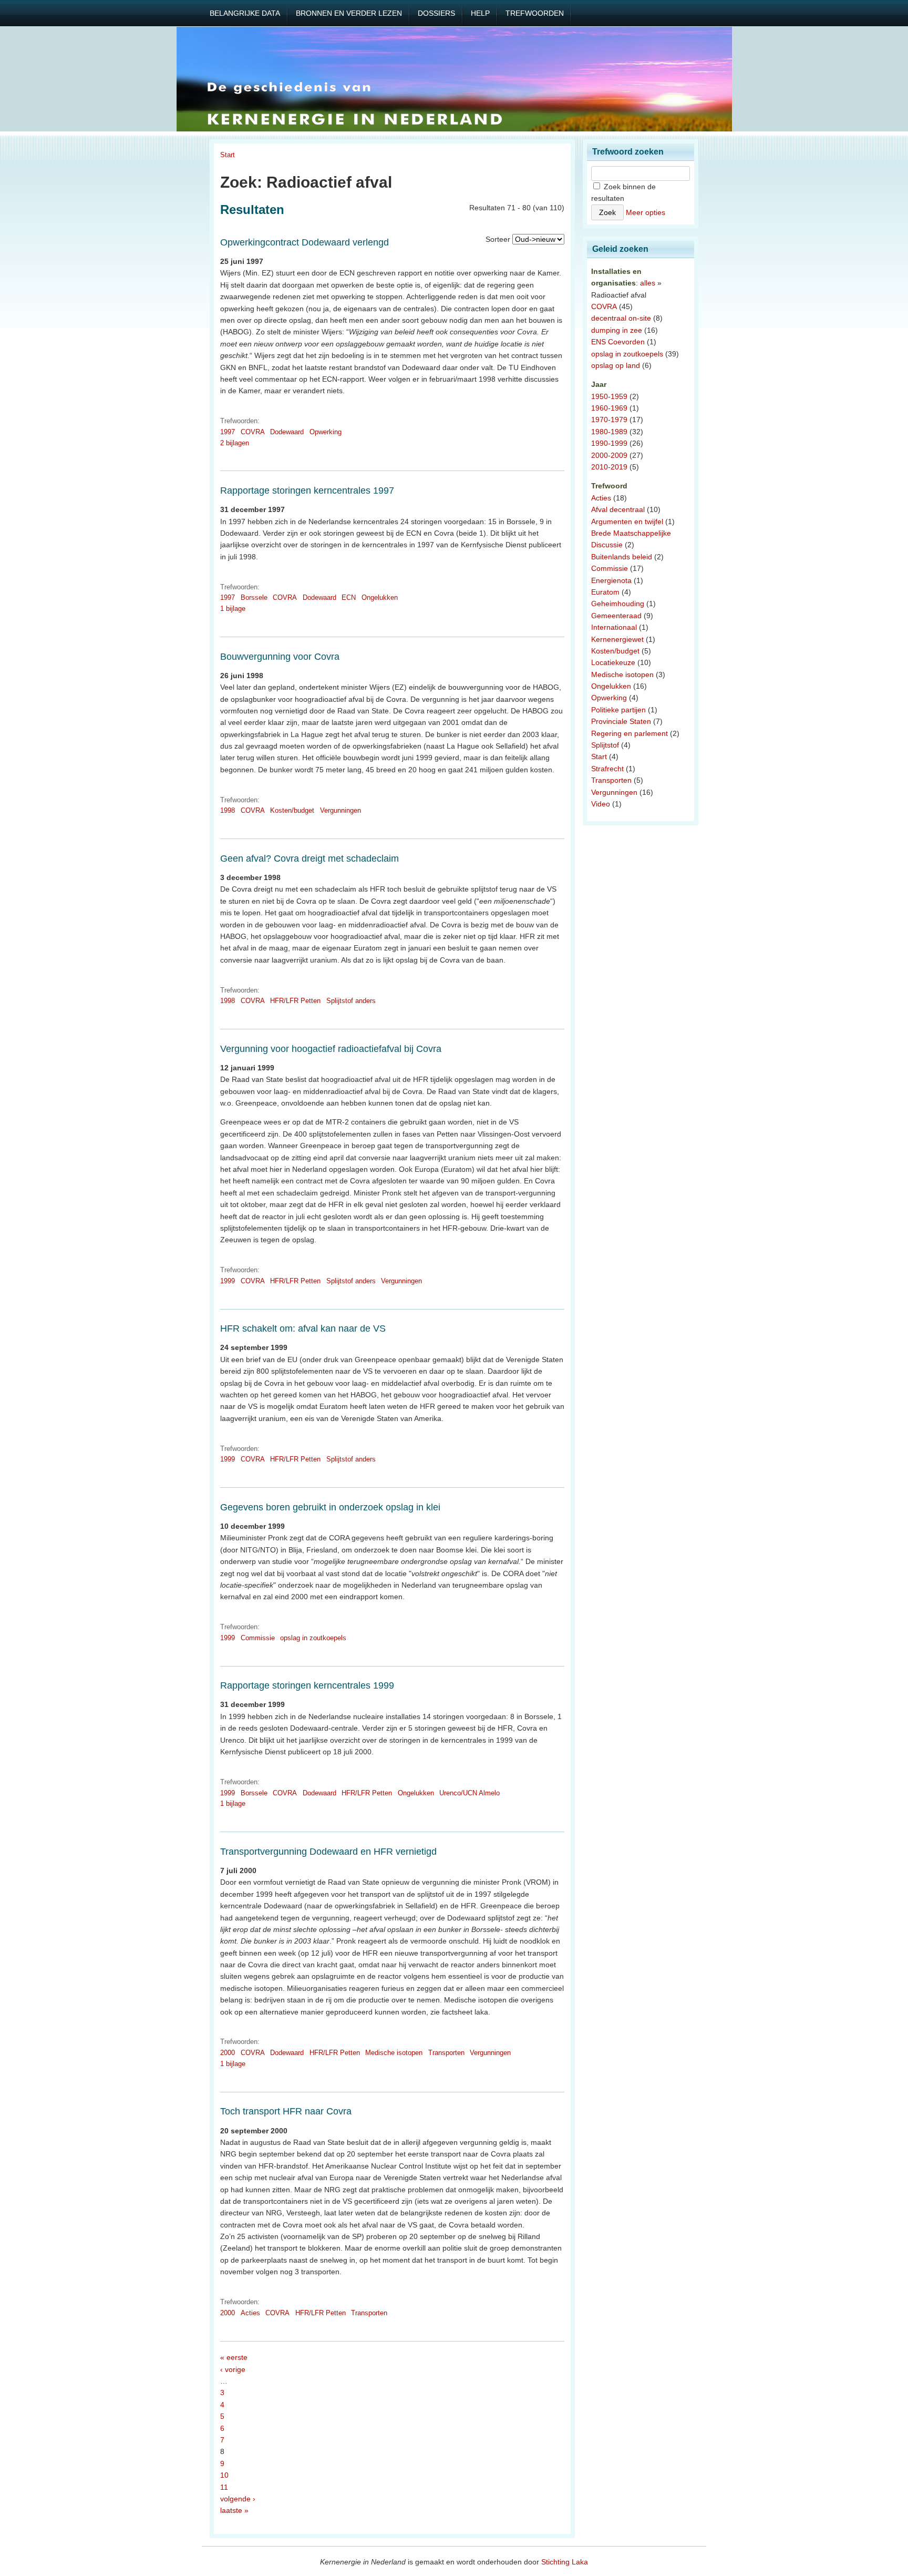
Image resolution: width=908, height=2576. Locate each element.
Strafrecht (607, 769)
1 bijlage (233, 609)
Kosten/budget (292, 810)
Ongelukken (380, 597)
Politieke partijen (618, 710)
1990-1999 (609, 443)
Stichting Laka (565, 2562)
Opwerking (326, 432)
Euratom (605, 592)
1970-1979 (609, 420)
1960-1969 (609, 408)
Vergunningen (340, 810)
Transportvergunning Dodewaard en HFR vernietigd (328, 1852)
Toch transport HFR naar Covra (286, 2111)
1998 (228, 810)
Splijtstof (605, 745)
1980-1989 (609, 432)
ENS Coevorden (618, 342)
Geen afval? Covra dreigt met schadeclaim (309, 858)
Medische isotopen (394, 2053)
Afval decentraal (618, 509)
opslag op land (616, 365)
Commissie (258, 1638)
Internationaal (614, 627)
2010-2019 (609, 467)
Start (228, 155)
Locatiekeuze (613, 662)
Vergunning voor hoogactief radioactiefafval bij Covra (331, 1049)
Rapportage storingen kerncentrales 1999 (307, 1685)
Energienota (611, 580)
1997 (228, 432)
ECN (349, 597)
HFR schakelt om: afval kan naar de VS (303, 1328)
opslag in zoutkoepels (313, 1638)
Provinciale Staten (621, 721)
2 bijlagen (235, 443)
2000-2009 (609, 455)
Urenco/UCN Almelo (470, 1793)
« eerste (234, 2357)
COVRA (253, 432)
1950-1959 (609, 396)
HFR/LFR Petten (295, 1001)
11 (224, 2487)
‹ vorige (233, 2369)
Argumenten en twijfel (627, 522)
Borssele (254, 597)
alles (648, 283)
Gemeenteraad (616, 616)
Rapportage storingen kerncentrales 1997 (307, 490)
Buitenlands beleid (622, 557)
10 (224, 2475)
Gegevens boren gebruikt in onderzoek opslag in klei (330, 1507)
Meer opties (646, 212)
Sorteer (498, 239)
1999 (228, 1281)
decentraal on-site (621, 318)
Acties (250, 2313)
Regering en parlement (630, 733)
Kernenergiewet (617, 639)
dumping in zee (617, 330)
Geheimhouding (618, 604)
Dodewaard (287, 432)
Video (601, 804)
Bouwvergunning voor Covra (280, 657)
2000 (228, 2053)
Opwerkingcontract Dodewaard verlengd (305, 242)
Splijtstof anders (351, 1001)
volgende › (238, 2499)
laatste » (234, 2510)
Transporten (446, 2053)
